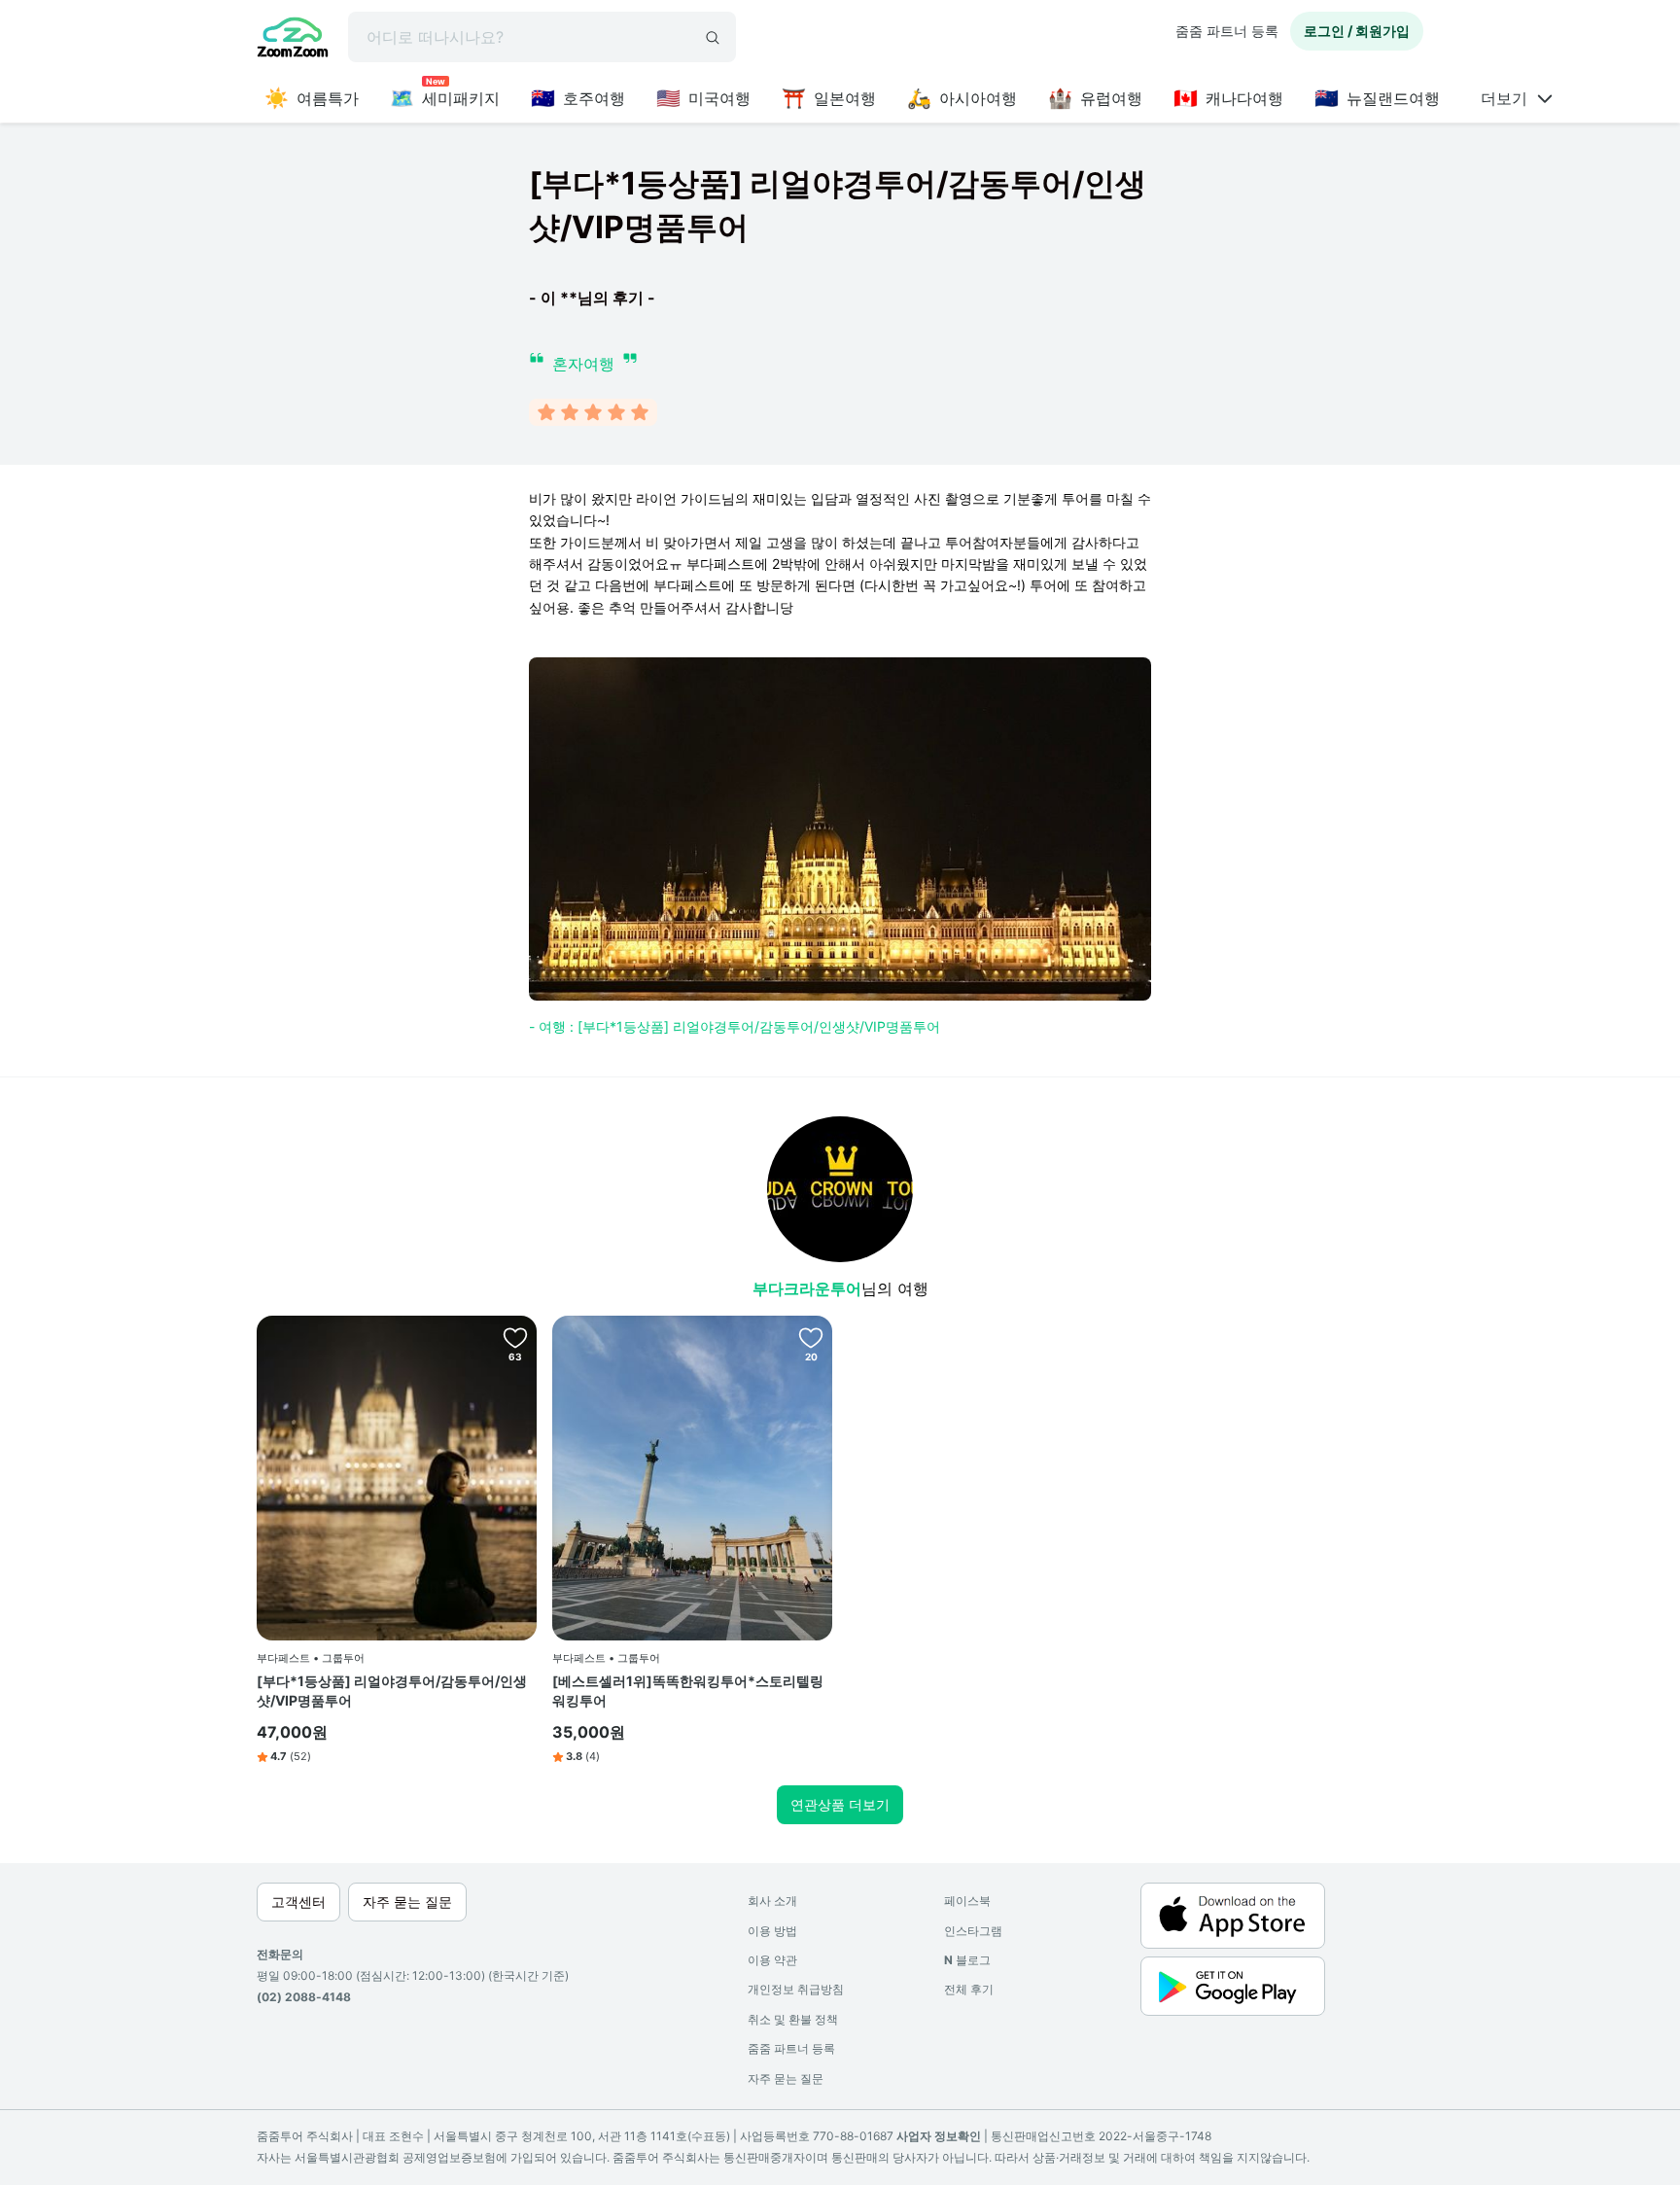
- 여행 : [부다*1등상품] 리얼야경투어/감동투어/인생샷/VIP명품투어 (735, 1026)
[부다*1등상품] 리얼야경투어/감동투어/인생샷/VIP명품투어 (392, 1691)
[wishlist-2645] (811, 1337)
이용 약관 (772, 1960)
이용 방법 (772, 1931)
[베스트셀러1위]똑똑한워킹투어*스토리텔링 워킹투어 (688, 1691)
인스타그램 (973, 1931)
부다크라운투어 (807, 1288)
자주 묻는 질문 (786, 2079)
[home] (293, 40)
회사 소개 (772, 1901)
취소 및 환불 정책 (793, 2019)
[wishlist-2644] (515, 1337)
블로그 (967, 1960)
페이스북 (967, 1901)
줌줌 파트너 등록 (1227, 31)
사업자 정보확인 (939, 2136)
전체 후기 (969, 1989)
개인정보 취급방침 (796, 1989)
